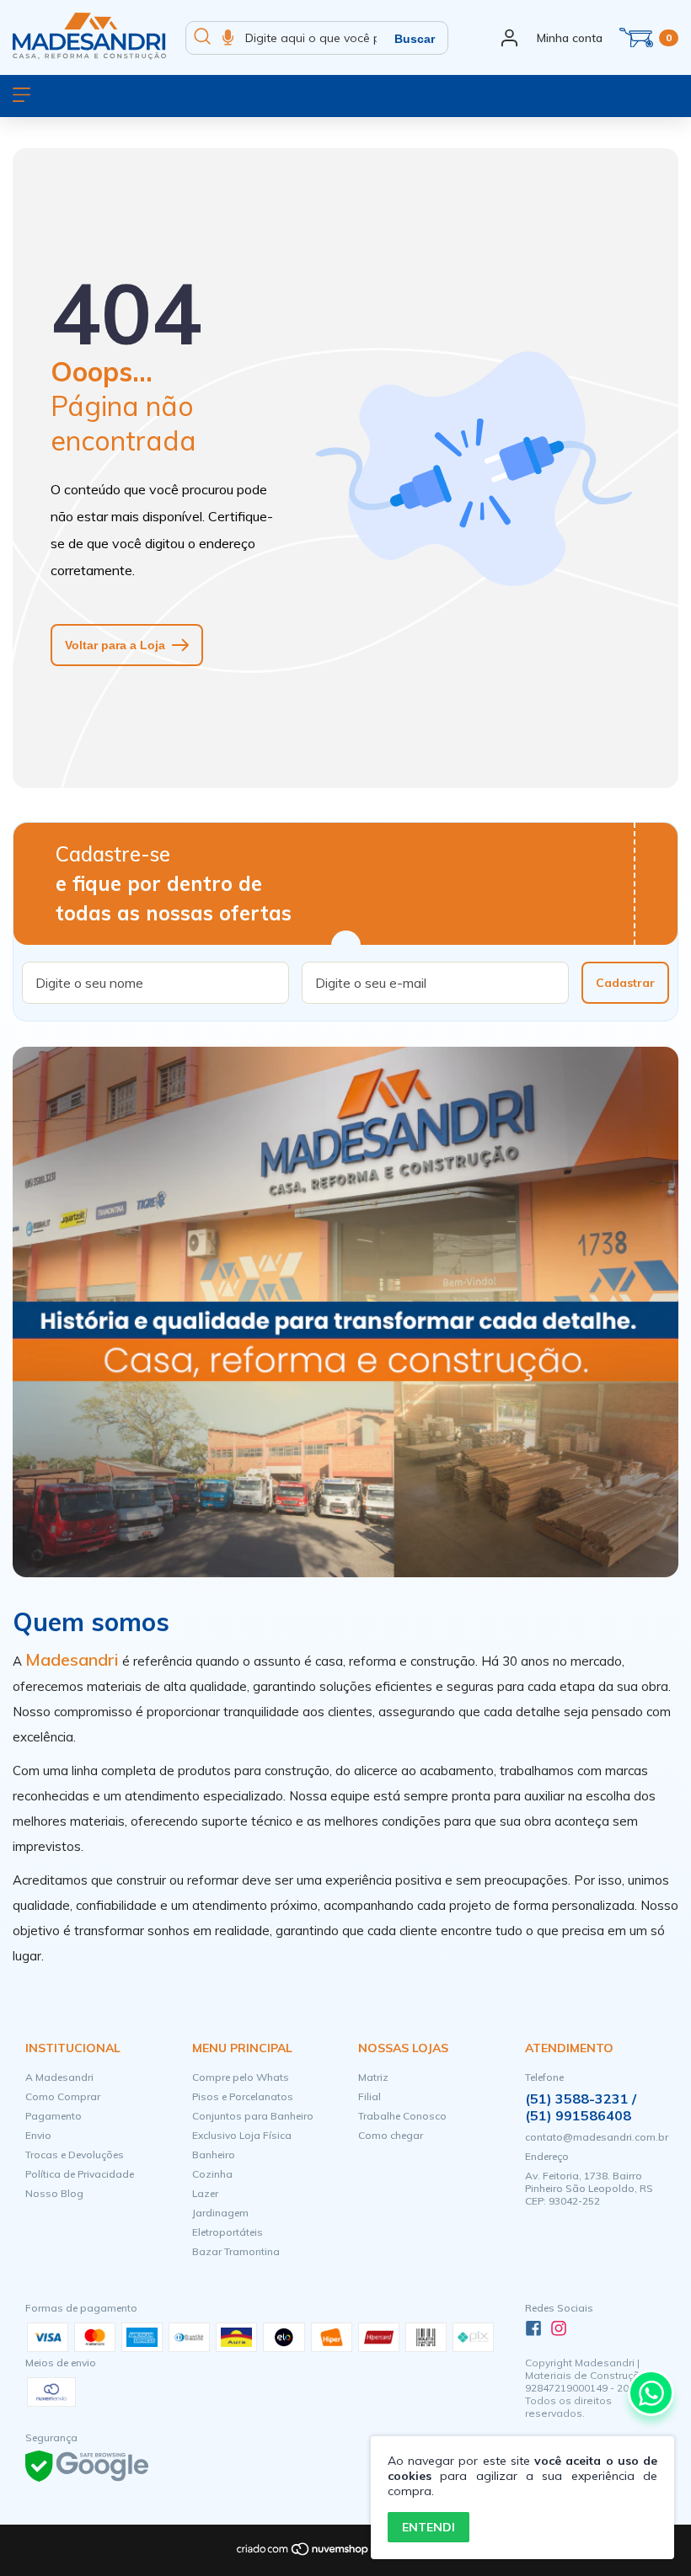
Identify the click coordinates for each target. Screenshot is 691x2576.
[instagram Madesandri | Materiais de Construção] (559, 2328)
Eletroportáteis (228, 2232)
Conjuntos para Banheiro (253, 2116)
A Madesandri (59, 2077)
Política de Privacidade (80, 2174)
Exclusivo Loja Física (242, 2135)
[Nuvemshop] (303, 2553)
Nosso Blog (54, 2193)
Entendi (429, 2527)
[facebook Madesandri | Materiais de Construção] (533, 2328)
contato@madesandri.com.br (597, 2137)
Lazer (205, 2193)
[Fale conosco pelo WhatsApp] (651, 2393)
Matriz (373, 2077)
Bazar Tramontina (236, 2251)
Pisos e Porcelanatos (243, 2096)
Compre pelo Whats (241, 2077)
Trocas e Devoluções (75, 2155)
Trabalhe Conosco (402, 2116)
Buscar (415, 39)
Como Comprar (63, 2096)
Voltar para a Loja (115, 645)
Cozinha (212, 2174)
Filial (370, 2096)
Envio (38, 2135)
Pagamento (54, 2116)
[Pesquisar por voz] (228, 38)
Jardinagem (220, 2213)
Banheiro (214, 2155)
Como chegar (391, 2135)
